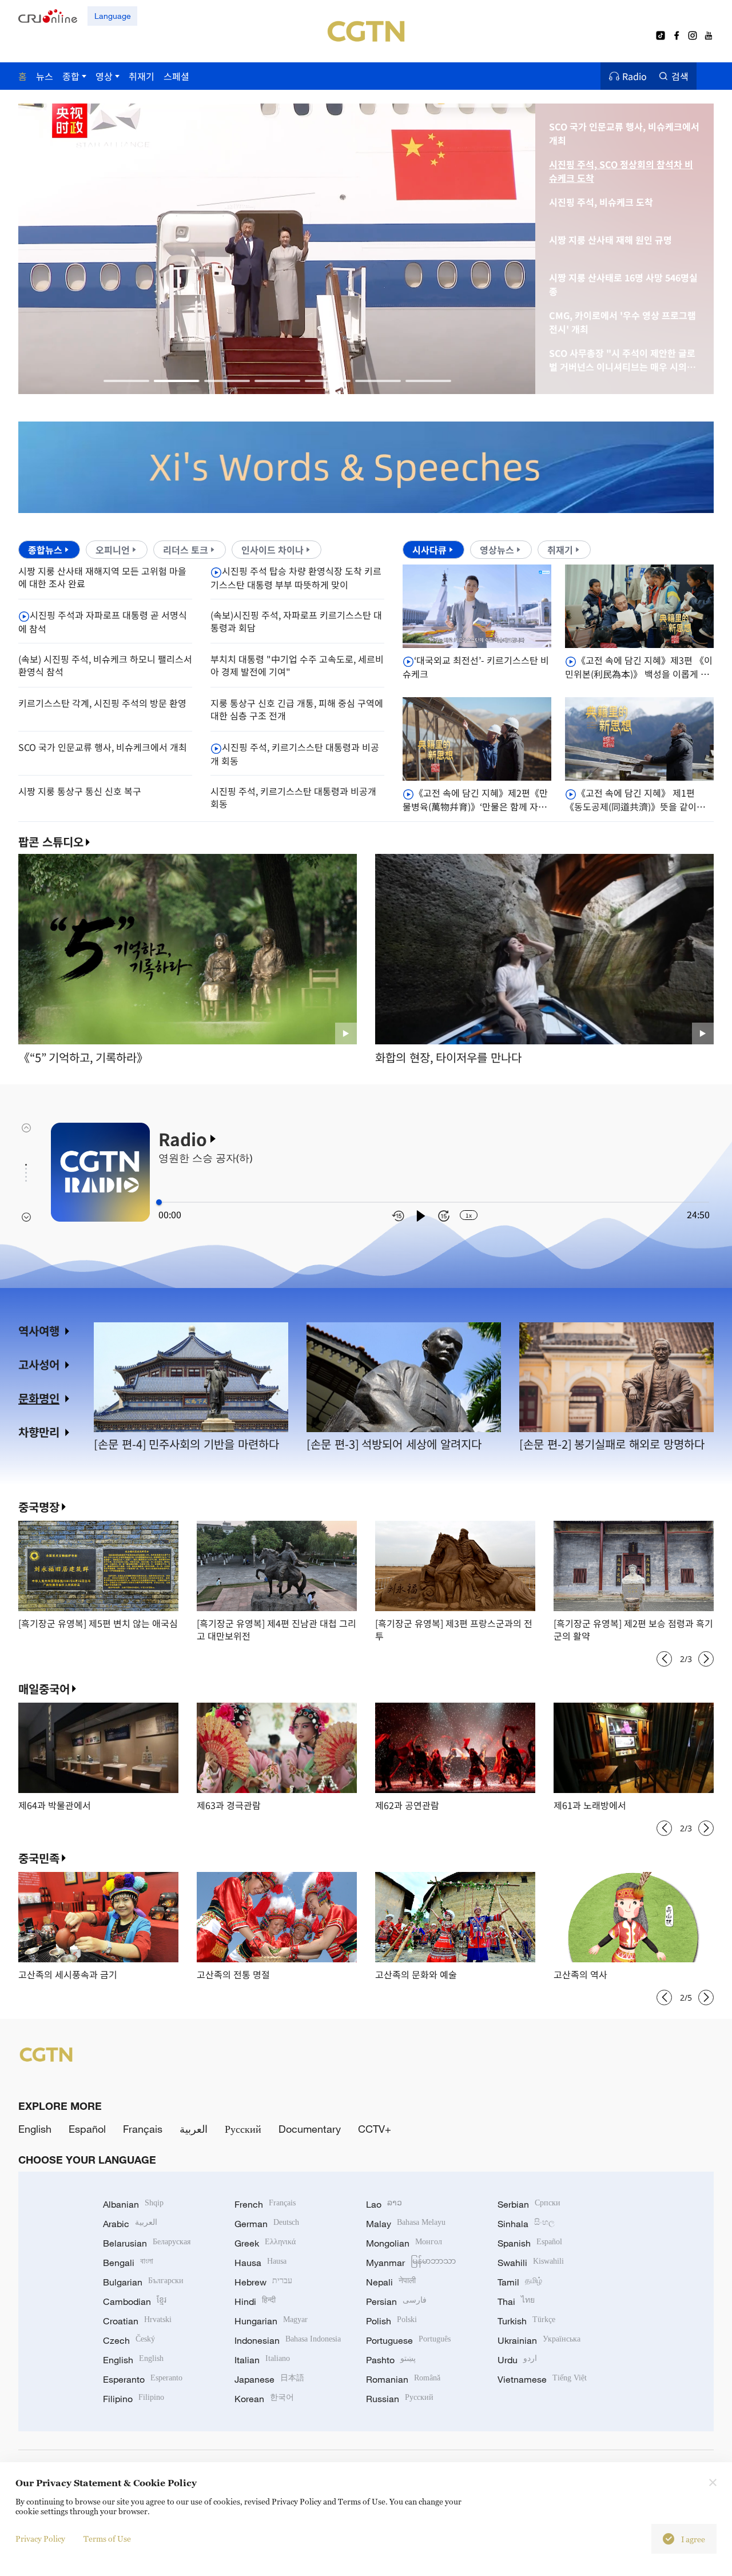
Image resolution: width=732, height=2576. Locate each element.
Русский (243, 2129)
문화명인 (39, 1398)
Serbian (529, 2204)
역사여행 (39, 1331)
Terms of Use (107, 2539)
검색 (680, 76)
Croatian (137, 2321)
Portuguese (408, 2340)
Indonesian (288, 2340)
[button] (126, 381)
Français (143, 2129)
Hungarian (271, 2321)
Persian (396, 2301)
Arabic (130, 2224)
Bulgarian (143, 2282)
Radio (634, 76)
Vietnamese (542, 2379)
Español (87, 2129)
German (267, 2224)
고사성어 (39, 1364)
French (265, 2204)
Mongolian (404, 2243)
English (35, 2129)
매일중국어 (44, 1689)
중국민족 (39, 1858)
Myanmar (411, 2263)
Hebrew (263, 2282)
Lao (384, 2204)
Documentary (310, 2129)
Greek (265, 2243)
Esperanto (143, 2379)
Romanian (403, 2379)
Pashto (391, 2360)
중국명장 (39, 1507)
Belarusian (147, 2243)
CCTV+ (375, 2129)
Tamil (520, 2282)
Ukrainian (539, 2340)
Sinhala (526, 2224)
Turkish (526, 2321)
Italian (262, 2360)
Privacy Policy (40, 2539)
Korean (264, 2399)
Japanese (269, 2379)
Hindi (255, 2301)
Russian (400, 2399)
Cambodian (135, 2301)
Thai (516, 2301)
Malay (406, 2224)
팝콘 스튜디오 (51, 842)
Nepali (391, 2282)
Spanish (530, 2243)
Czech (129, 2340)
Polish (391, 2321)
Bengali (128, 2263)
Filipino (134, 2399)
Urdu (517, 2360)
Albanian (133, 2204)
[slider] (159, 1202)
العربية (194, 2129)
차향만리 (39, 1432)
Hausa (260, 2263)
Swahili (531, 2263)
